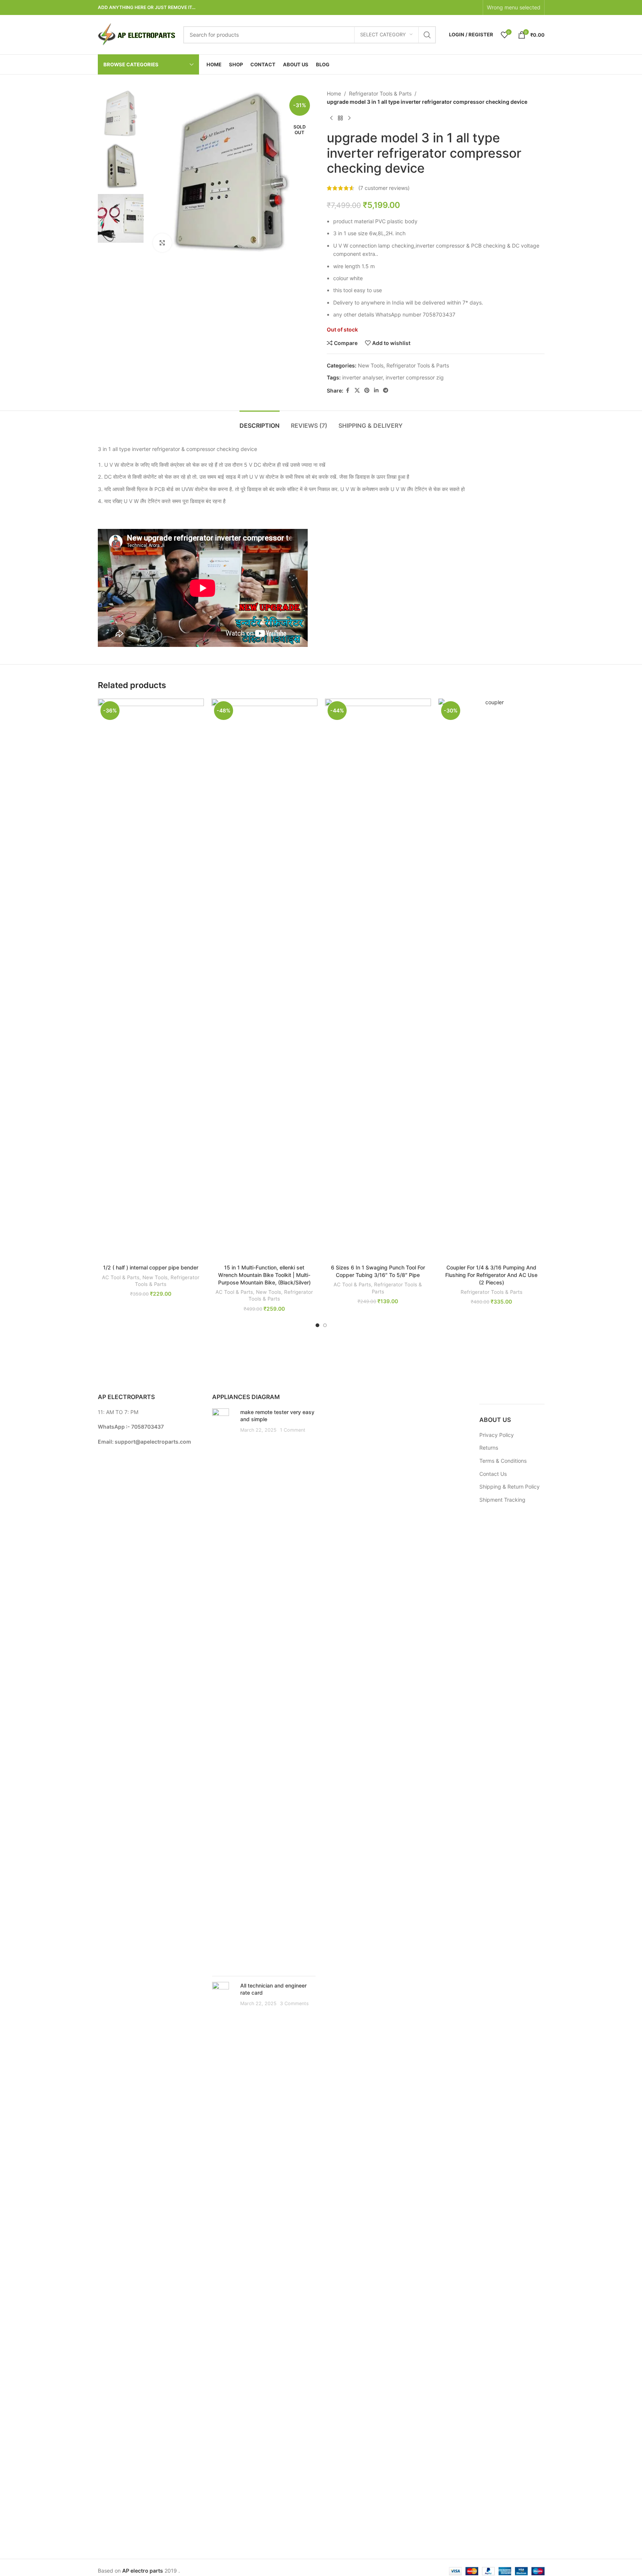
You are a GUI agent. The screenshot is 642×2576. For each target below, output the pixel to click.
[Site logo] (137, 34)
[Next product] (349, 118)
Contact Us (493, 1474)
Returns (489, 1448)
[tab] (260, 422)
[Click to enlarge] (162, 243)
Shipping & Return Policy (510, 1487)
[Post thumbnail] (223, 1689)
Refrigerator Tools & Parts (380, 93)
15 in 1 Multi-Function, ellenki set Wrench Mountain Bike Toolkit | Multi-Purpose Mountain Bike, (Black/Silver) (264, 1275)
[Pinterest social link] (367, 391)
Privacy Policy (497, 1435)
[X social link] (357, 391)
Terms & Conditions (503, 1461)
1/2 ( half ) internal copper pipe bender (151, 1267)
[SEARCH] (427, 35)
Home (334, 93)
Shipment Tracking (502, 1500)
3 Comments (294, 2003)
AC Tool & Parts (121, 1277)
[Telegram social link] (386, 391)
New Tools (371, 365)
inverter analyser (362, 377)
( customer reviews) (384, 188)
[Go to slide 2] (325, 1325)
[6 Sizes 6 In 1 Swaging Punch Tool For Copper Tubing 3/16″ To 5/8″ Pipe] (378, 980)
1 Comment (293, 1430)
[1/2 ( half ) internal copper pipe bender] (151, 980)
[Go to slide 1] (317, 1325)
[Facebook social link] (348, 391)
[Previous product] (331, 118)
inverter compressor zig (415, 377)
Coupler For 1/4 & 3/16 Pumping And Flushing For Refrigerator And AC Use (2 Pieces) (491, 1275)
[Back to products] (340, 118)
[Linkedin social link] (376, 391)
